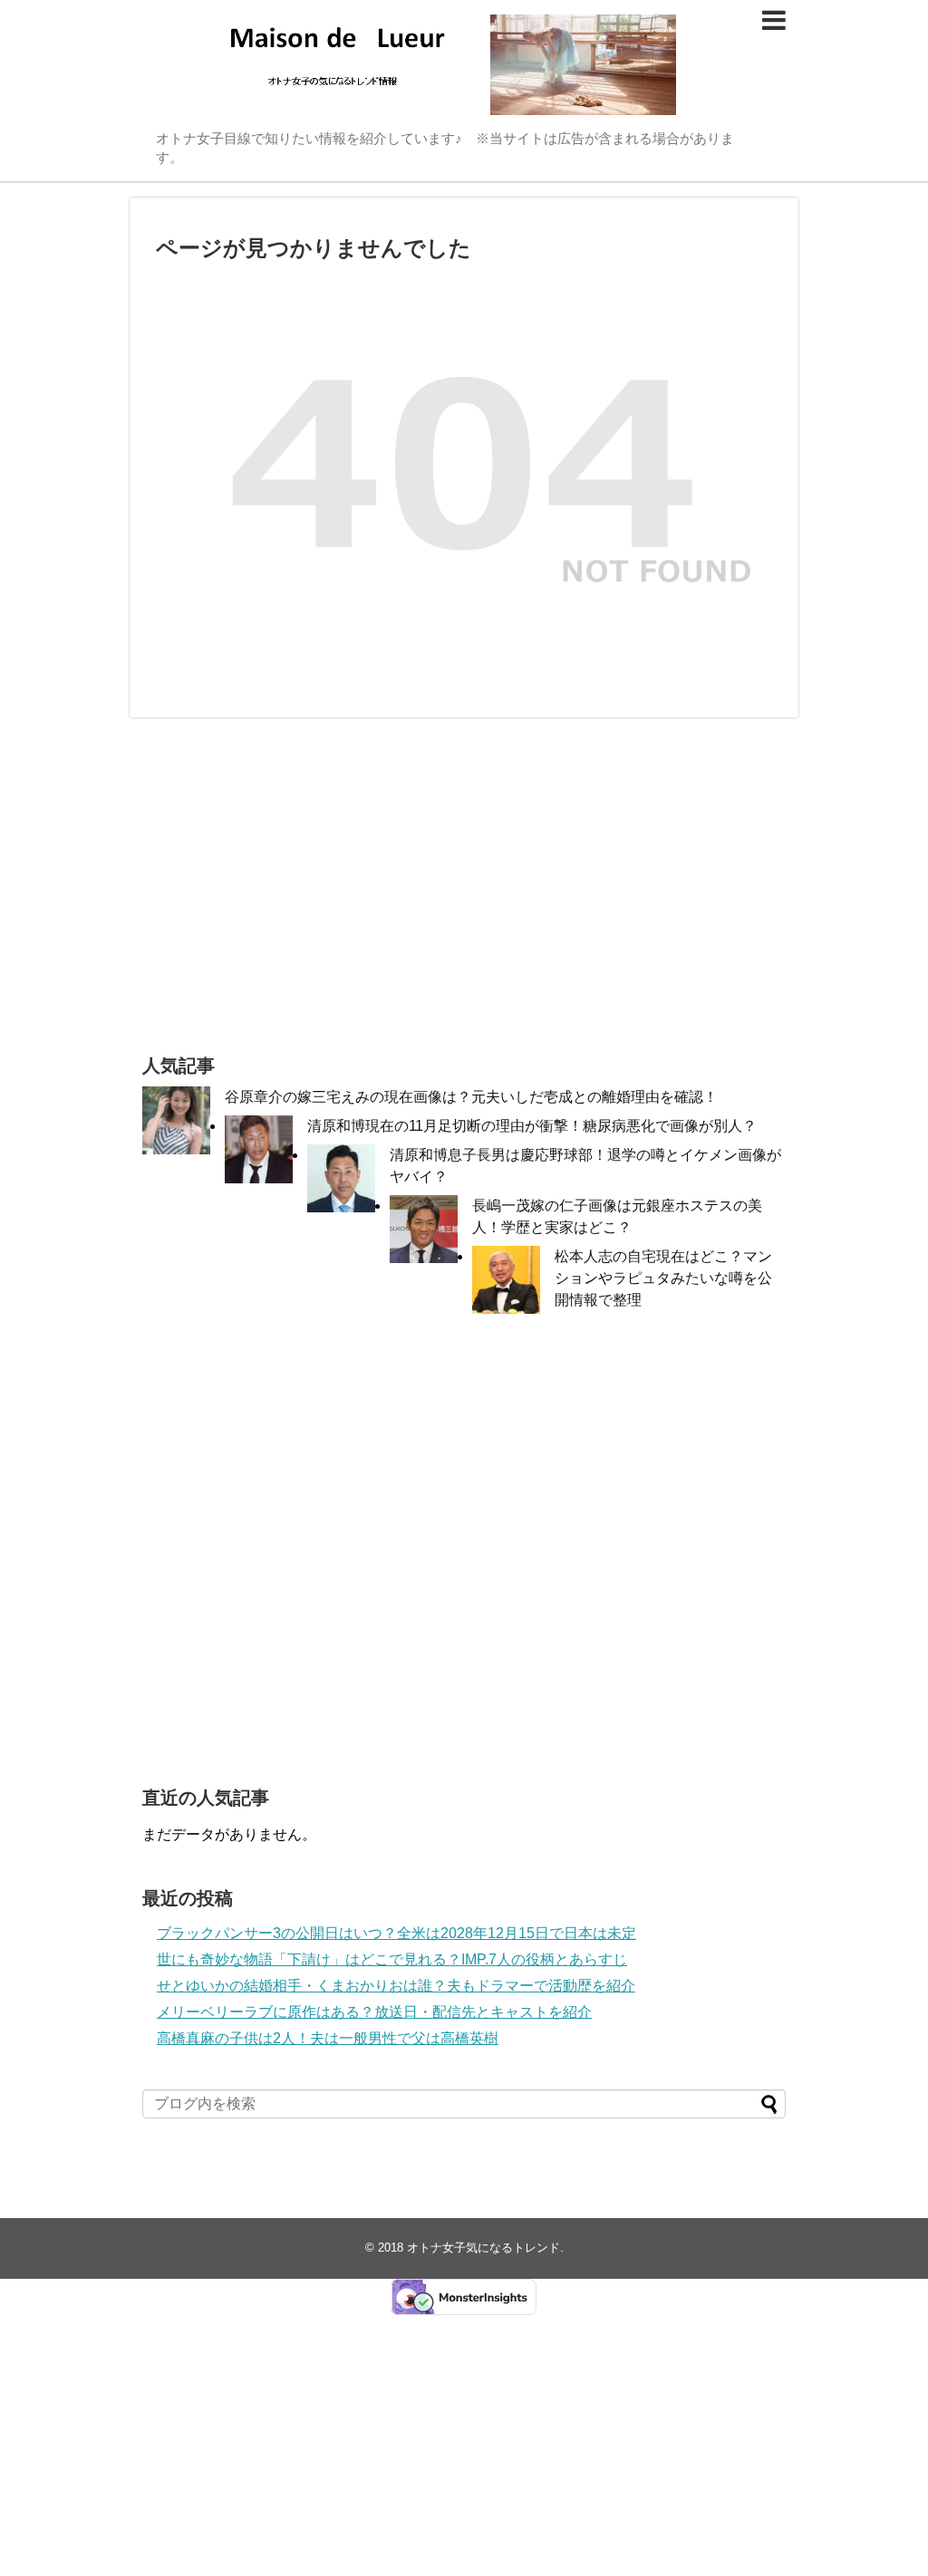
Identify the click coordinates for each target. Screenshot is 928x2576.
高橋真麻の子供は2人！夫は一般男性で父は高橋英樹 (328, 2038)
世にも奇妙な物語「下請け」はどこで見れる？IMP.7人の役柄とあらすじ (392, 1959)
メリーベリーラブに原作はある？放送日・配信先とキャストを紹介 (374, 2012)
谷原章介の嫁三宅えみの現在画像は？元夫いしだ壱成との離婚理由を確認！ (471, 1097)
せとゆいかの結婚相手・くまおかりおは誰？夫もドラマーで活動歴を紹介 (396, 1986)
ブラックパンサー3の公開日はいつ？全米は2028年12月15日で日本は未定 (396, 1933)
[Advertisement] (464, 886)
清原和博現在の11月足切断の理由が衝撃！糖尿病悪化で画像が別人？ (532, 1126)
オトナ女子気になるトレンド (483, 2248)
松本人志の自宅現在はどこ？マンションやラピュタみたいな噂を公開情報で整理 (663, 1278)
